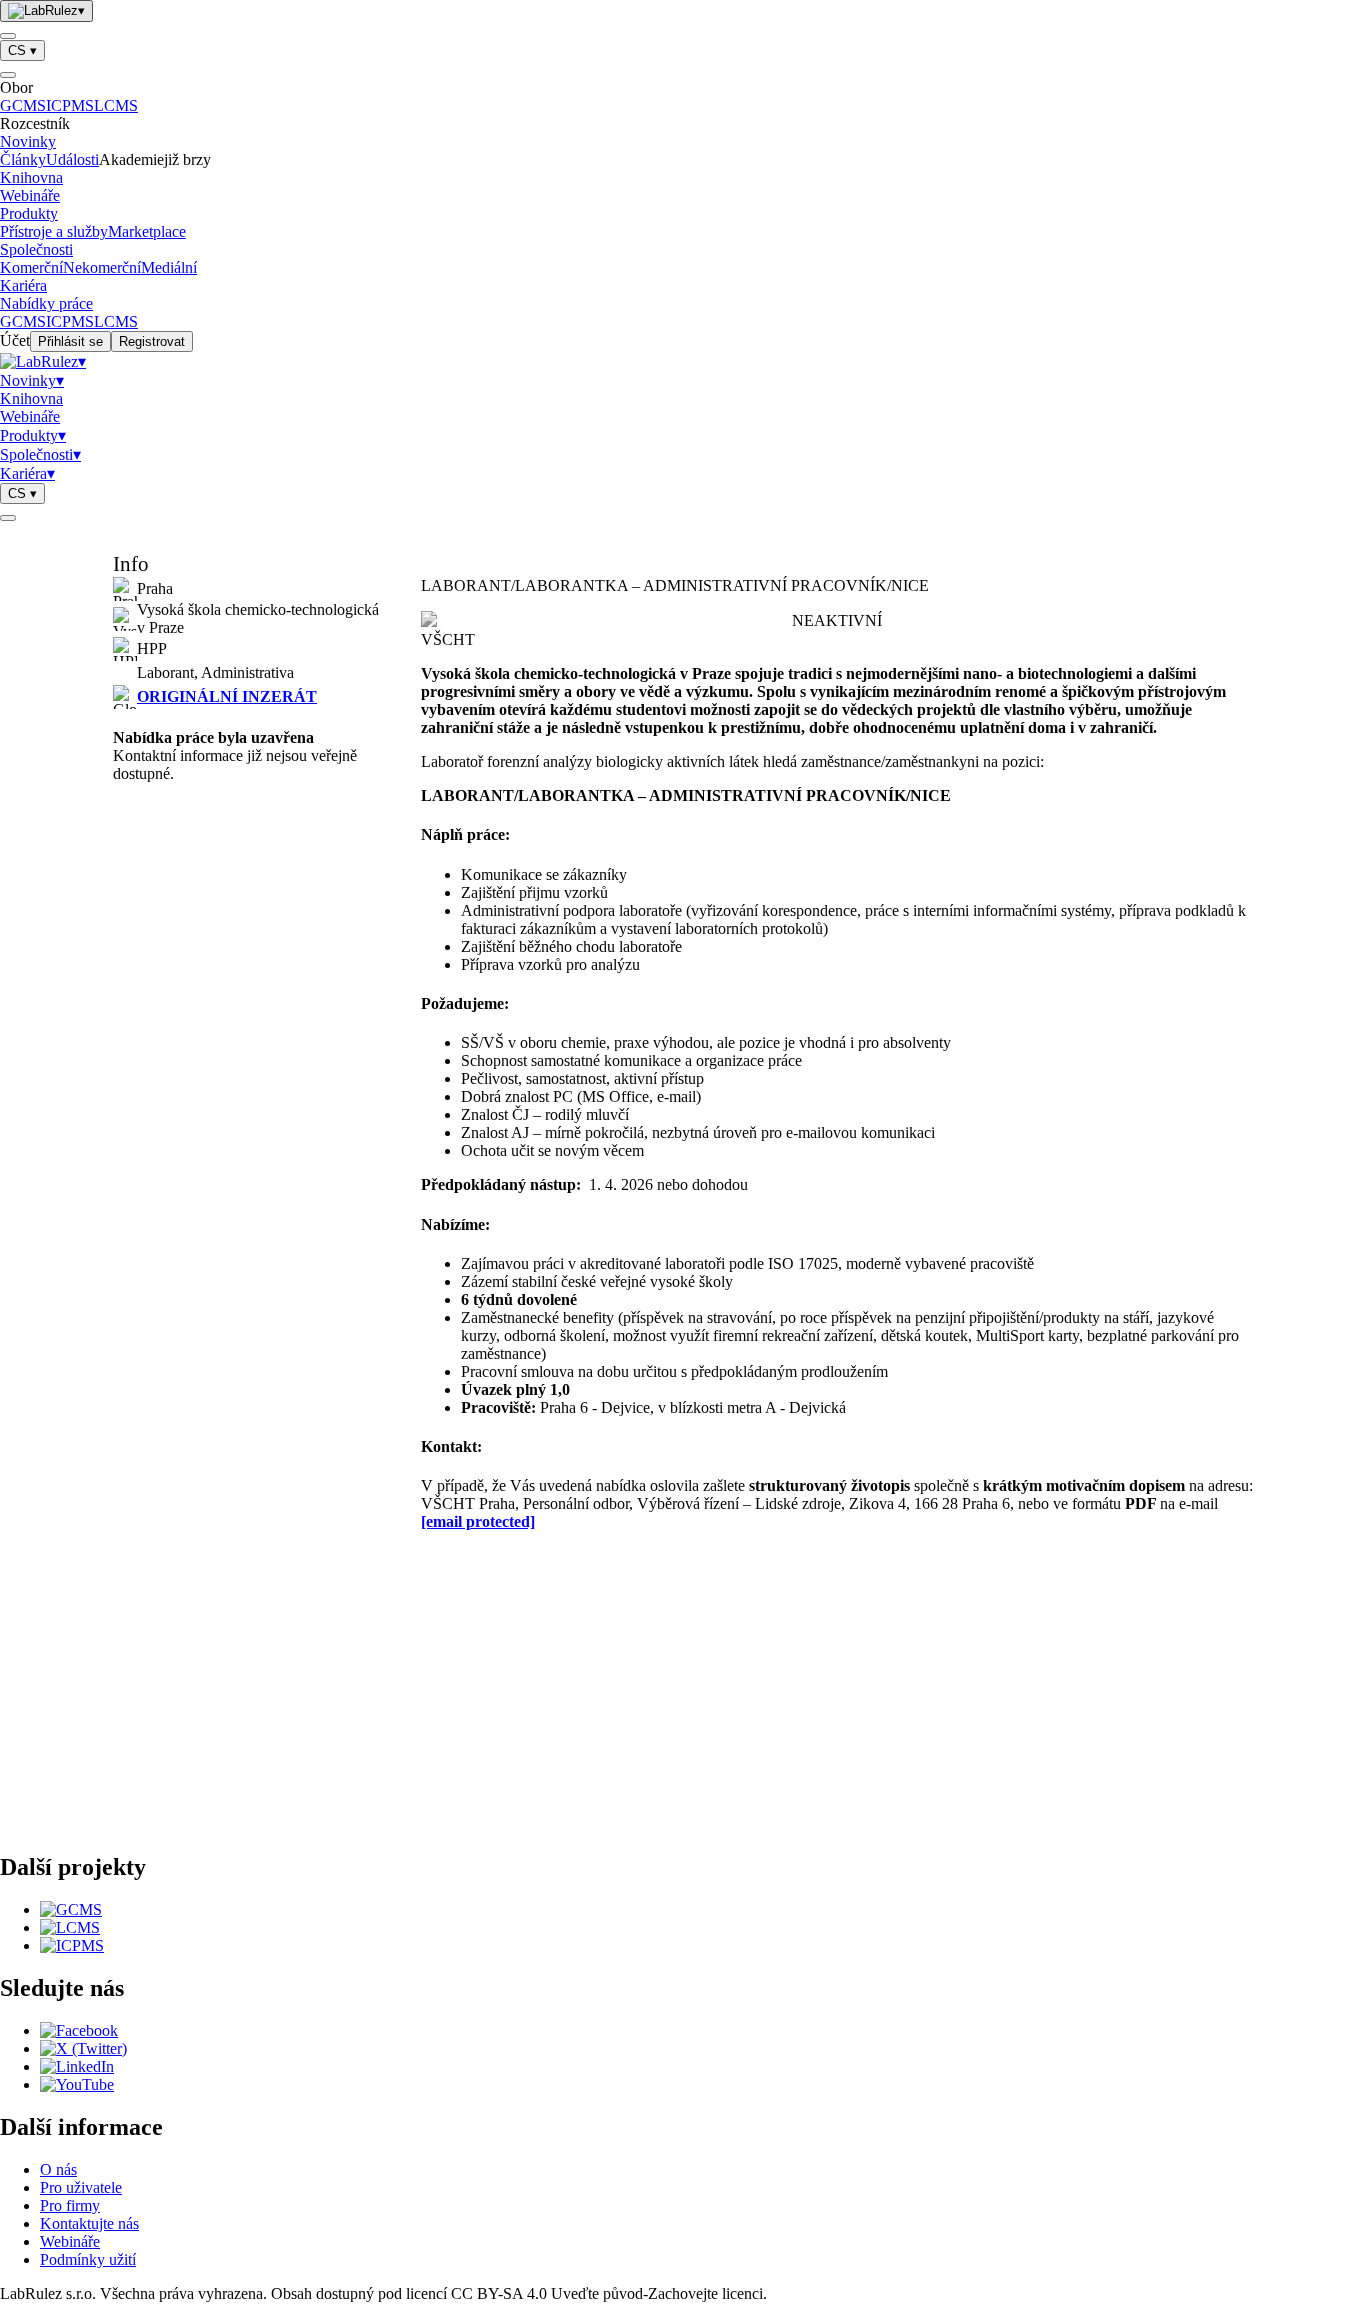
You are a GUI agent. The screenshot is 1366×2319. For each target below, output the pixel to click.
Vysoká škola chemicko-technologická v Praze (258, 618)
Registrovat (152, 341)
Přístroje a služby (54, 231)
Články (23, 159)
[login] (8, 518)
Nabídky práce (46, 303)
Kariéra (23, 285)
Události (72, 159)
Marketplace (147, 231)
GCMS (23, 105)
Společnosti (36, 249)
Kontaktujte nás (89, 2223)
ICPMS (70, 105)
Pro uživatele (81, 2187)
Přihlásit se (70, 341)
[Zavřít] (8, 75)
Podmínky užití (88, 2259)
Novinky (28, 141)
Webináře (30, 195)
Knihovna (31, 177)
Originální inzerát (227, 696)
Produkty (29, 213)
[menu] (8, 36)
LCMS (116, 105)
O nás (58, 2169)
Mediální (169, 267)
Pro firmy (70, 2205)
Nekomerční (102, 267)
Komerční (31, 267)
